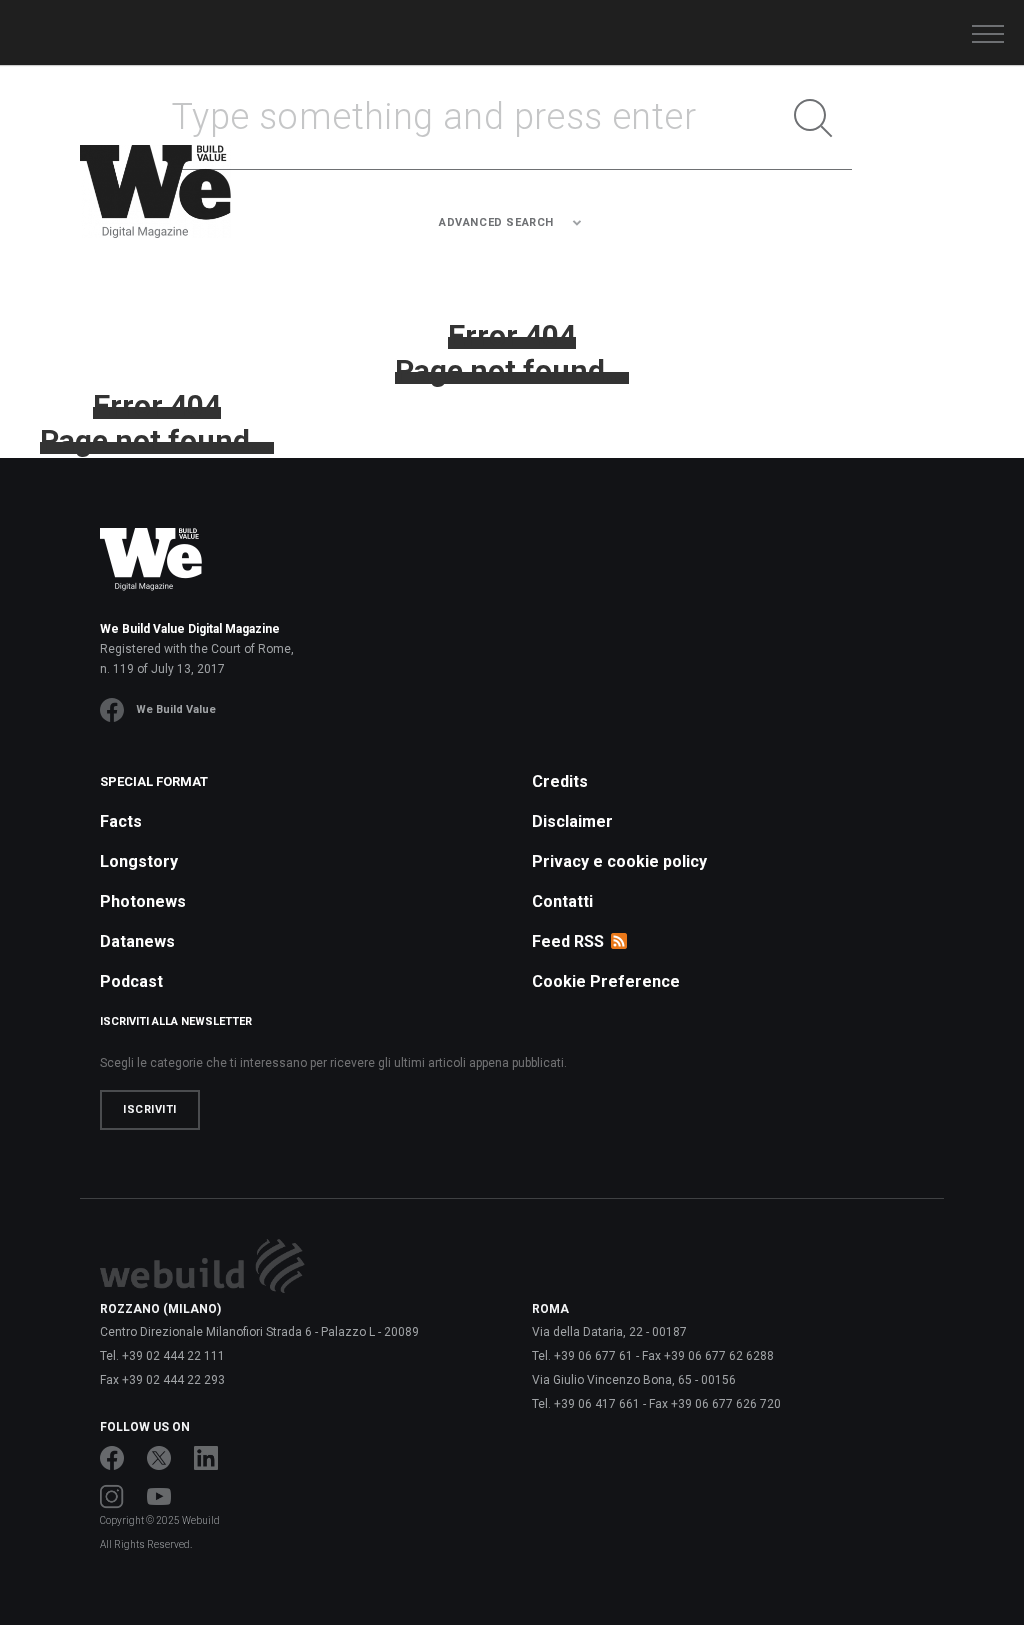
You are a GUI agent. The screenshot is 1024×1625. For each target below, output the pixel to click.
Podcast (131, 981)
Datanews (137, 941)
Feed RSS (568, 941)
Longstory (139, 861)
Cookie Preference (606, 981)
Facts (121, 821)
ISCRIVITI (150, 1109)
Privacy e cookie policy (619, 861)
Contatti (562, 901)
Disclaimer (572, 821)
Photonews (143, 901)
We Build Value (176, 709)
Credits (560, 781)
